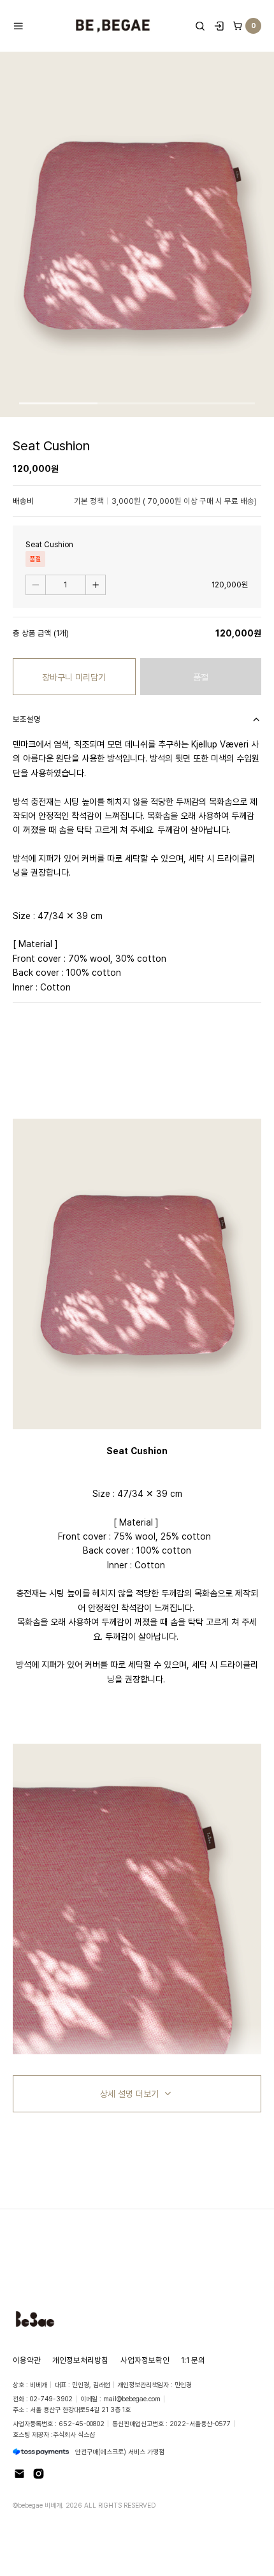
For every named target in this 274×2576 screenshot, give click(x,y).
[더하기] (96, 585)
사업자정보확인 (145, 2360)
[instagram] (39, 2474)
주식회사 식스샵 (74, 2434)
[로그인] (219, 26)
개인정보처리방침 (80, 2360)
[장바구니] (238, 26)
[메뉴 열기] (22, 26)
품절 (201, 677)
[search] (200, 26)
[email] (19, 2474)
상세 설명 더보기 (129, 2094)
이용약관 (27, 2360)
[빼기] (36, 585)
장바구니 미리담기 (74, 677)
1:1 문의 (193, 2360)
